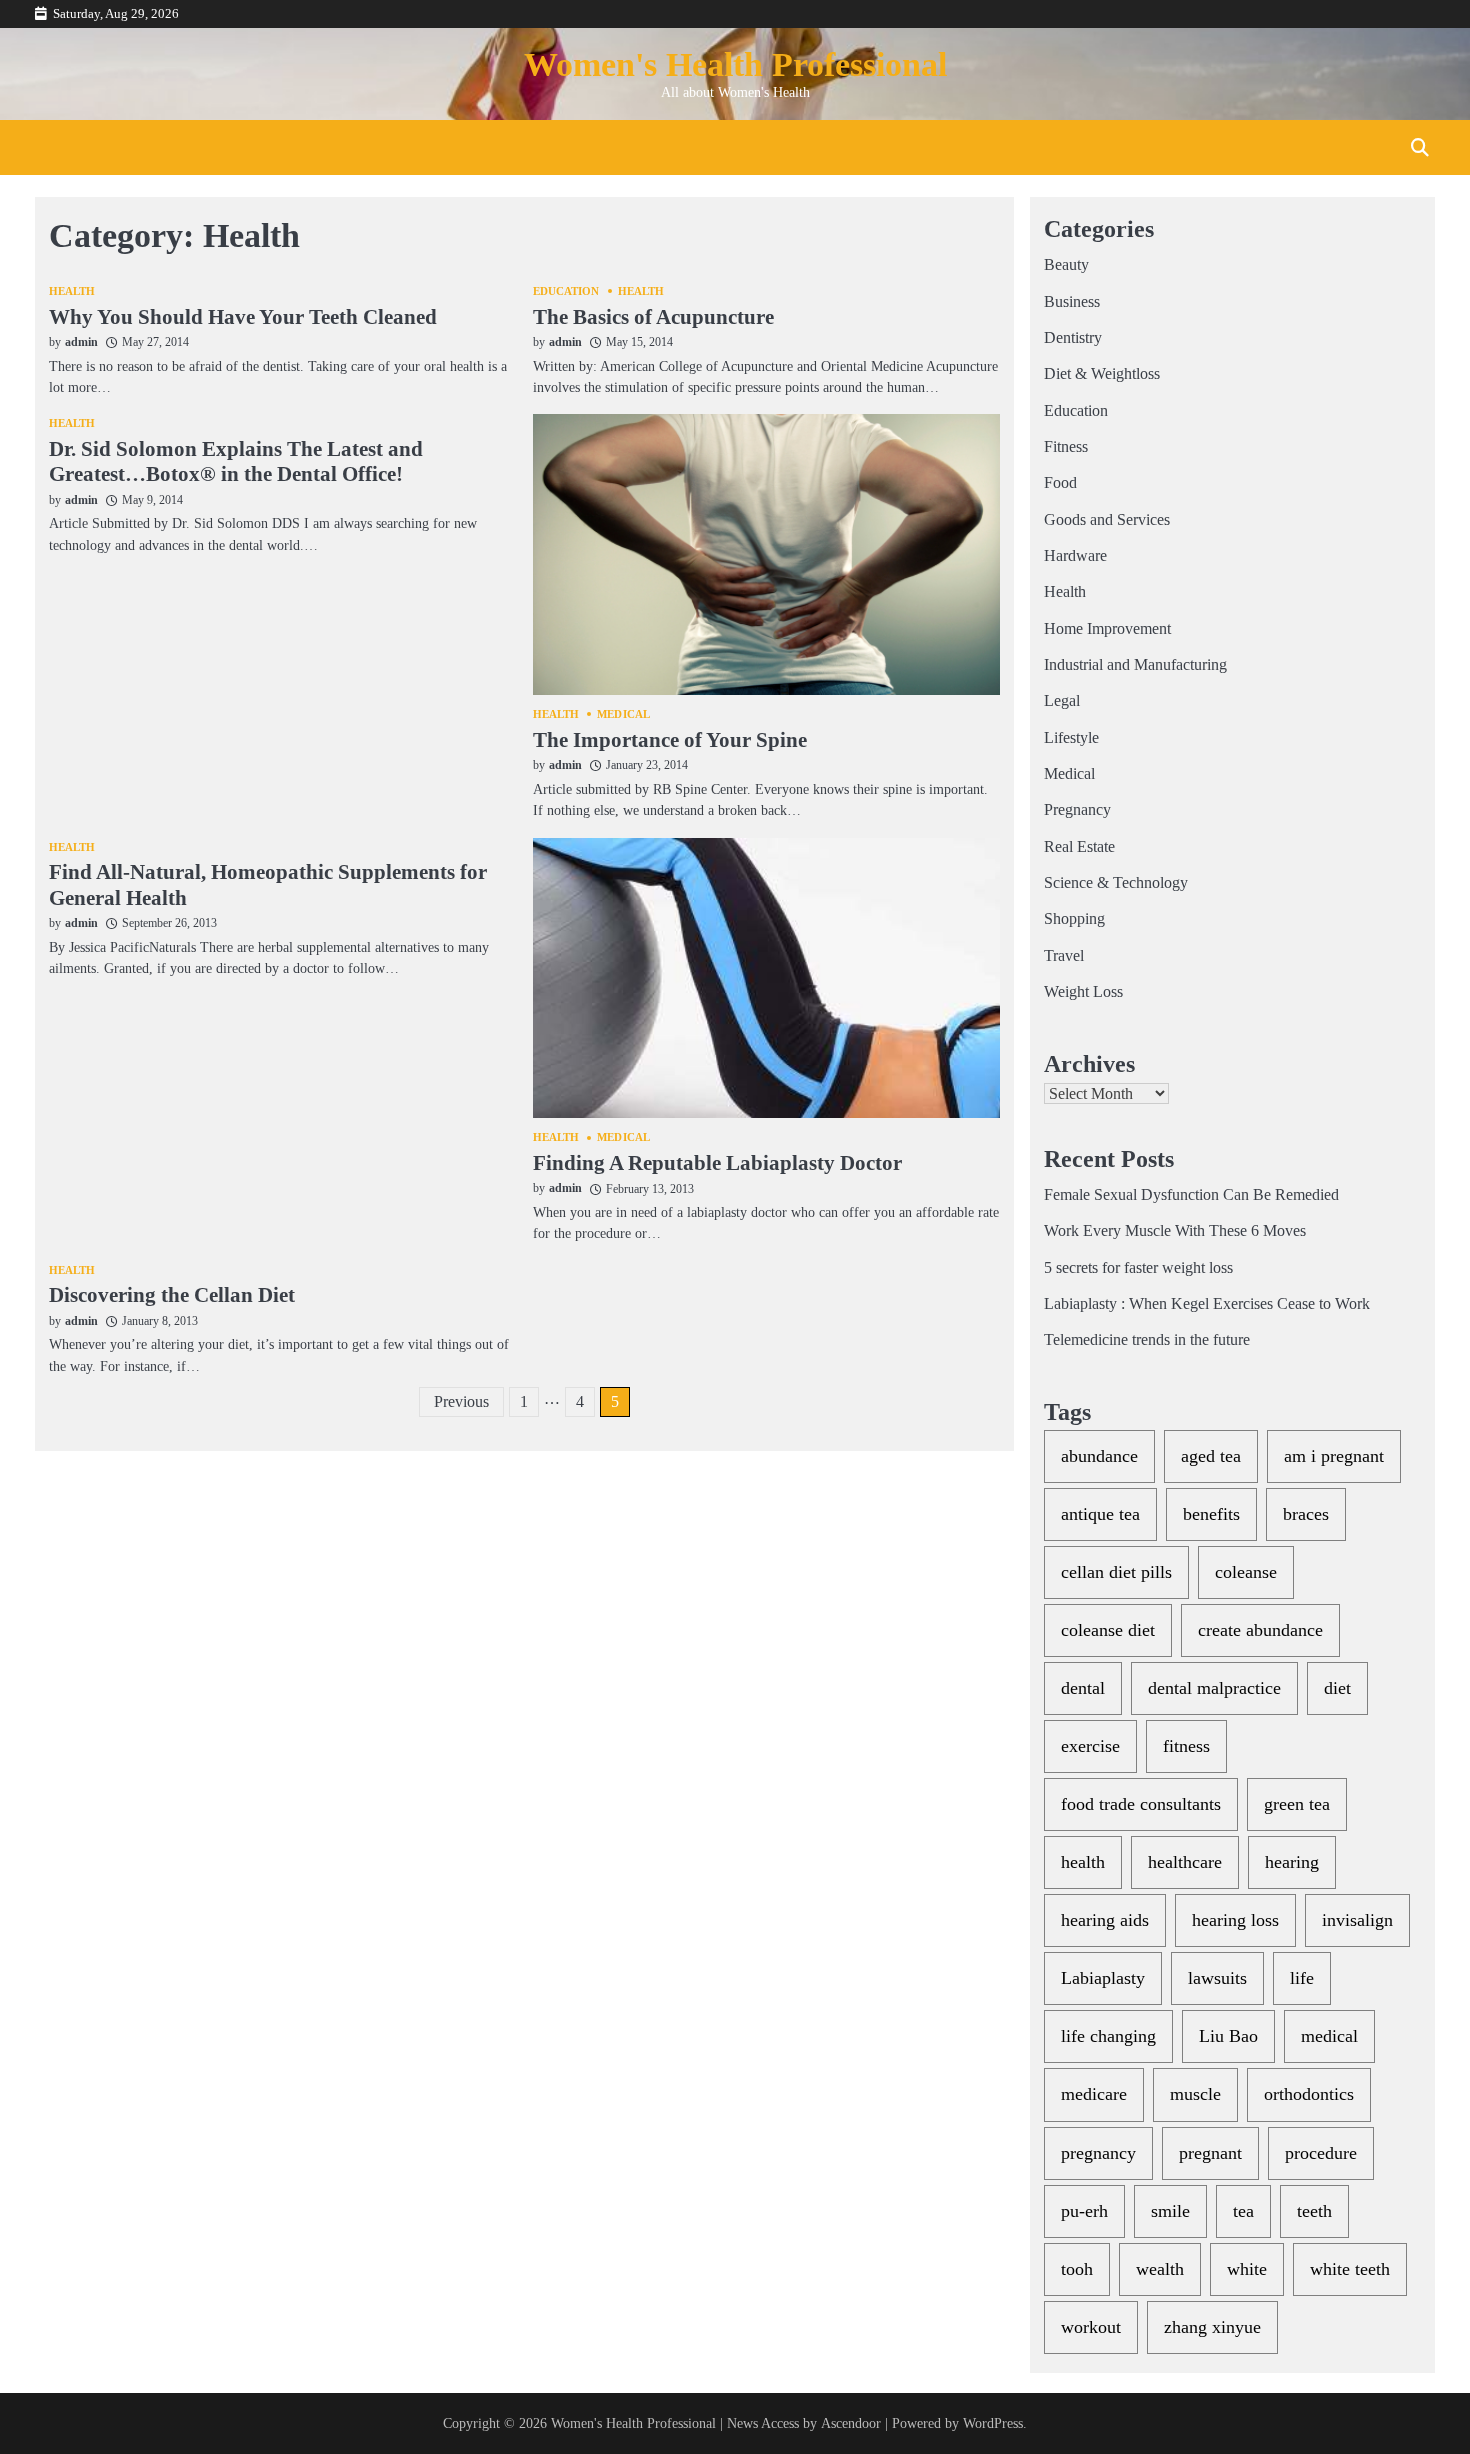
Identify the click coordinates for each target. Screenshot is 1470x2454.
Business (1072, 302)
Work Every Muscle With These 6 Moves (1175, 1231)
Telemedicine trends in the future (1147, 1340)
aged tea (1211, 1456)
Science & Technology (1116, 883)
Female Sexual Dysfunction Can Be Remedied (1191, 1195)
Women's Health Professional (735, 64)
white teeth (1350, 2269)
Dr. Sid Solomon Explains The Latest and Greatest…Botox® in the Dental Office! (236, 461)
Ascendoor (851, 2423)
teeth (1314, 2211)
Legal (1062, 701)
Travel (1064, 956)
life (1302, 1978)
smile (1170, 2211)
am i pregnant (1334, 1456)
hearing (1292, 1862)
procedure (1321, 2153)
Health (72, 291)
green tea (1297, 1804)
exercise (1090, 1746)
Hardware (1075, 556)
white (1247, 2269)
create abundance (1260, 1630)
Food (1060, 483)
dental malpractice (1214, 1688)
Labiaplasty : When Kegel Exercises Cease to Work (1207, 1304)
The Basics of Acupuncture (653, 317)
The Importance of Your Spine (670, 740)
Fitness (1066, 447)
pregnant (1210, 2153)
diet (1337, 1688)
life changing (1108, 2036)
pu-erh (1084, 2211)
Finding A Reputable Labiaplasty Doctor (717, 1163)
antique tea (1100, 1514)
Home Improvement (1107, 629)
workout (1091, 2327)
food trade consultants (1141, 1804)
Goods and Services (1107, 520)
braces (1306, 1514)
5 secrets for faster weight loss (1138, 1268)
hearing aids (1105, 1920)
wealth (1160, 2269)
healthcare (1185, 1862)
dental (1083, 1688)
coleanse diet (1108, 1630)
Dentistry (1073, 338)
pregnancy (1098, 2153)
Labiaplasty (1103, 1978)
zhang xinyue (1212, 2327)
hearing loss (1235, 1920)
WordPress (993, 2423)
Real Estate (1079, 847)
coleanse (1246, 1572)
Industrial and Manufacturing (1135, 665)
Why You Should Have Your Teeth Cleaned (243, 317)
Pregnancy (1077, 810)
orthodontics (1309, 2094)
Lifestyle (1071, 738)
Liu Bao (1228, 2036)
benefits (1211, 1514)
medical (1329, 2036)
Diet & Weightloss (1102, 374)
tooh (1077, 2269)
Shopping (1074, 919)
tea (1243, 2211)
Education (566, 291)
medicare (1094, 2094)
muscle (1195, 2094)
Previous (461, 1401)
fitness (1186, 1746)
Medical (623, 714)
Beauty (1066, 265)
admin (81, 342)
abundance (1099, 1456)
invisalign (1357, 1920)
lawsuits (1217, 1978)
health (1083, 1862)
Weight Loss (1083, 992)
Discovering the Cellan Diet (172, 1295)
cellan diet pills (1116, 1572)
